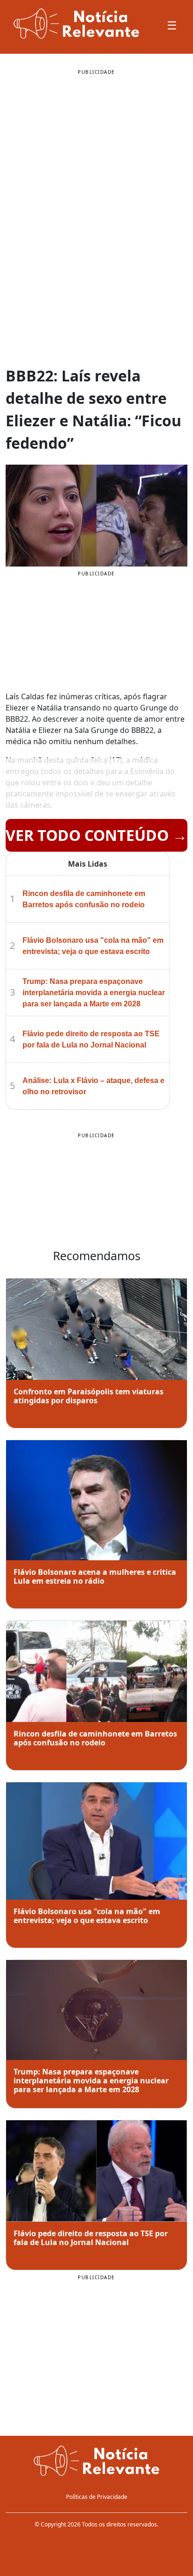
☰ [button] (172, 25)
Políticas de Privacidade (97, 2497)
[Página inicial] (96, 2461)
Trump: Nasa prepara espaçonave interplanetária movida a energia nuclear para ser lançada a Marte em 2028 (94, 993)
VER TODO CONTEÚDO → (96, 835)
